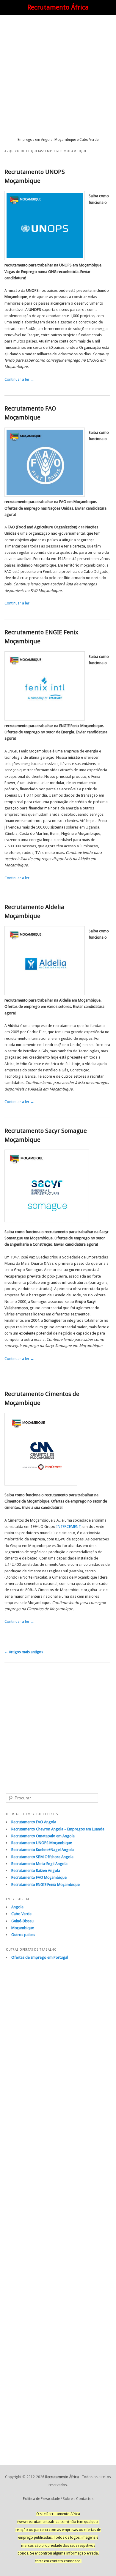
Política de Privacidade (41, 2499)
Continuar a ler (19, 379)
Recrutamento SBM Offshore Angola (42, 1857)
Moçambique (23, 1928)
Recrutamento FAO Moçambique (39, 1877)
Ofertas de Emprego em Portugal (40, 1957)
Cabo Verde (21, 1914)
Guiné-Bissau (22, 1921)
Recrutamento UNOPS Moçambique (42, 1843)
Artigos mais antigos (24, 1652)
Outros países (23, 1935)
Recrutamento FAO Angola (34, 1822)
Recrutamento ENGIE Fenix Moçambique (46, 1885)
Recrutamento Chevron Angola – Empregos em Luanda (58, 1829)
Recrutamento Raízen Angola (36, 1871)
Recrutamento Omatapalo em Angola (43, 1836)
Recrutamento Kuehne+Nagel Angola (43, 1850)
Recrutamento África (58, 7)
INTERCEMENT (68, 1527)
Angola (17, 1907)
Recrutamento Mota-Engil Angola (39, 1864)
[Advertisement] (58, 76)
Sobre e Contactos (78, 2499)
